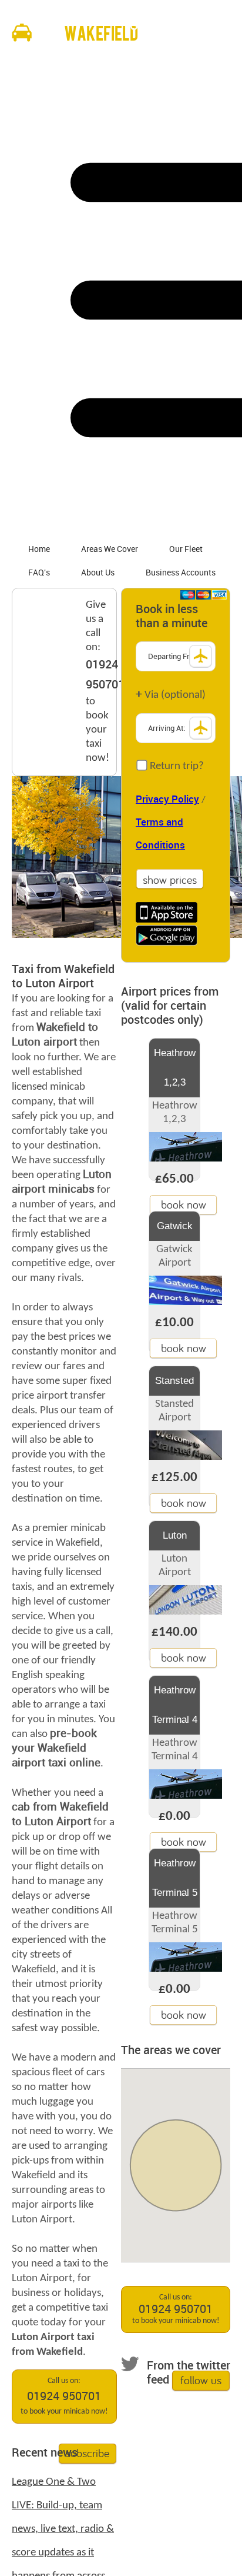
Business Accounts (181, 573)
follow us (201, 2380)
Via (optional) (171, 695)
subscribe (88, 2453)
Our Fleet (186, 549)
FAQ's (39, 573)
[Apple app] (167, 912)
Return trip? (176, 766)
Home (39, 549)
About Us (98, 573)
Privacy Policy (167, 800)
